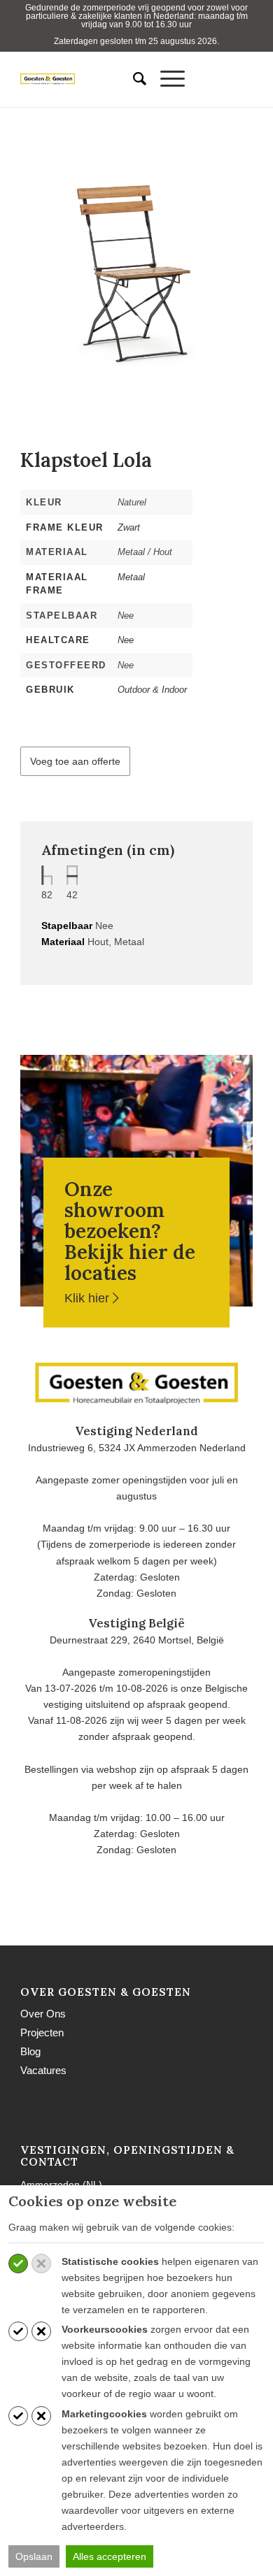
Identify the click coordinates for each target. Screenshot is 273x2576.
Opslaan (34, 2556)
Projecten (42, 2032)
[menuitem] (133, 79)
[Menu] (166, 79)
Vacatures (43, 2070)
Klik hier (89, 1298)
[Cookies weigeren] (41, 2264)
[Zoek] (133, 79)
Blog (30, 2051)
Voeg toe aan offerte (75, 761)
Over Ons (43, 2014)
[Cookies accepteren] (18, 2264)
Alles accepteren (110, 2556)
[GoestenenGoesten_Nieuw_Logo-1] (62, 79)
